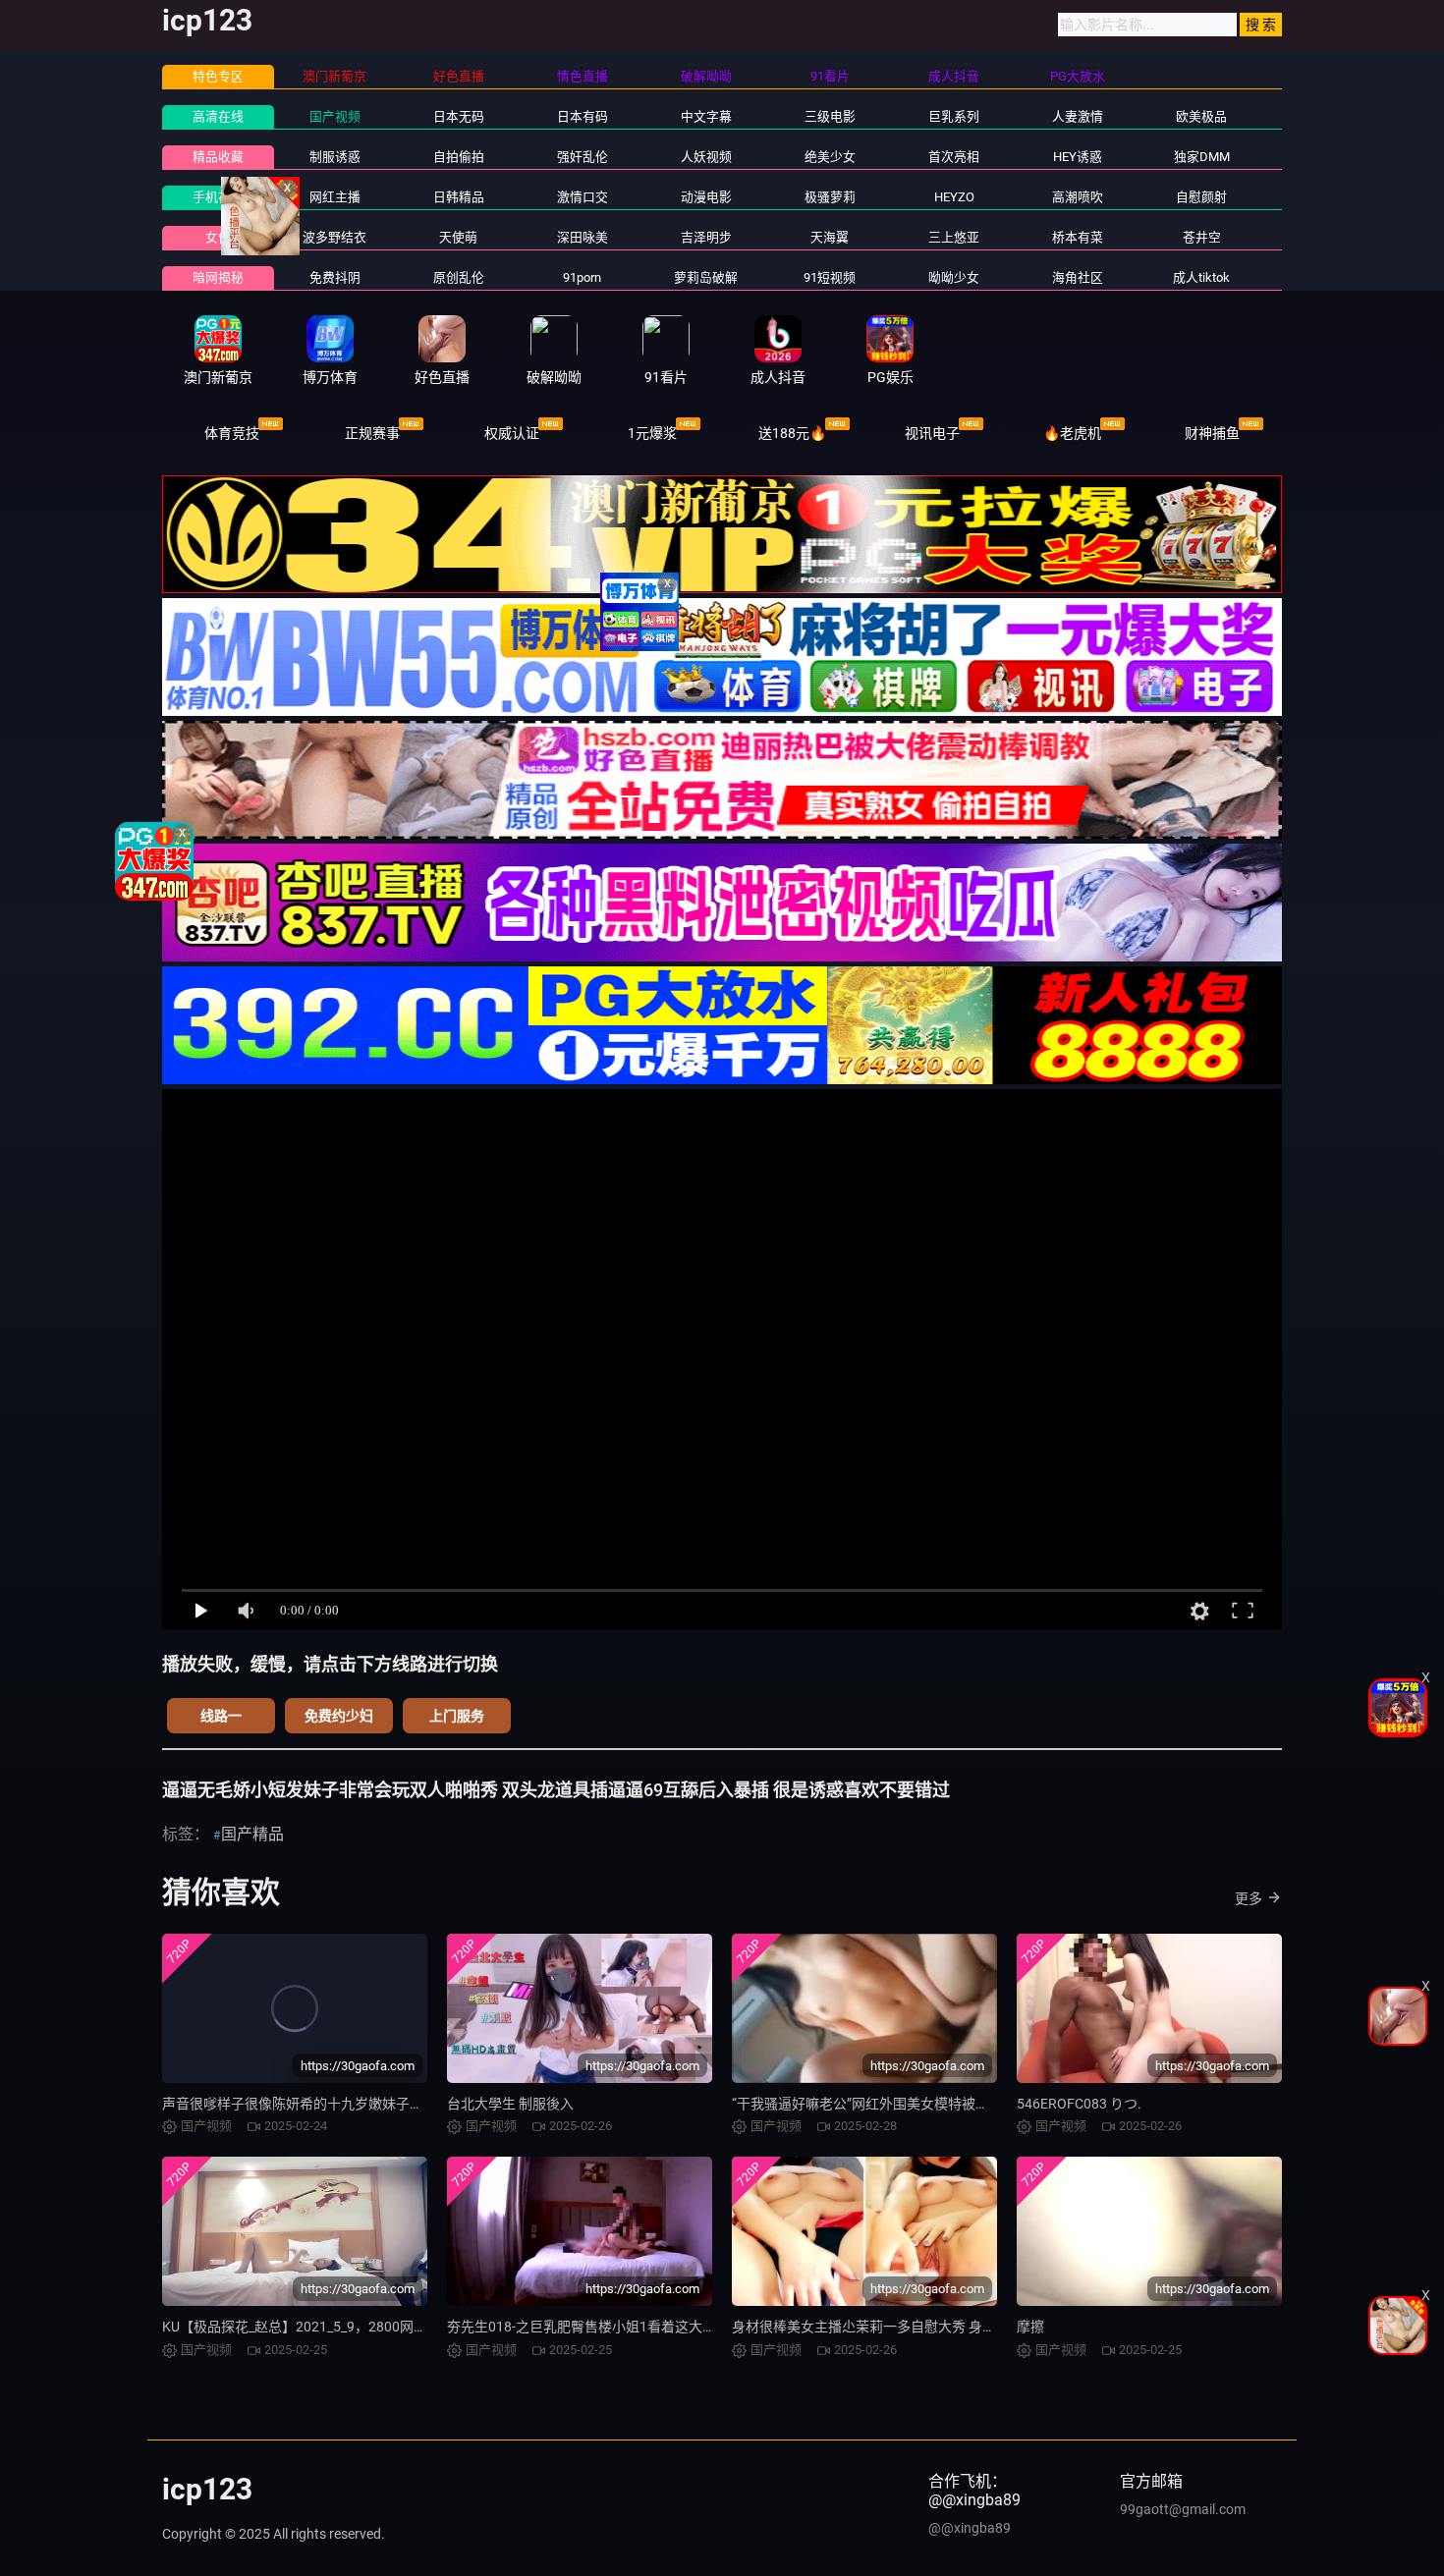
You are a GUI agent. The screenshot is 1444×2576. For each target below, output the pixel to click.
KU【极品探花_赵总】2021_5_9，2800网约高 (302, 2327)
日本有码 (583, 116)
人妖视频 (706, 157)
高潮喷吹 (1078, 197)
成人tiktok (1201, 277)
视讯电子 (932, 433)
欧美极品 (1201, 116)
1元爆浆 (652, 433)
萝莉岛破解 (706, 277)
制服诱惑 (335, 157)
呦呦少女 (954, 277)
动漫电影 (706, 197)
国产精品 (252, 1834)
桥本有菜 (1078, 237)
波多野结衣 (334, 237)
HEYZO (954, 197)
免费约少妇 (339, 1716)
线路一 (221, 1716)
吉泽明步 (706, 237)
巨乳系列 (954, 116)
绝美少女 (830, 157)
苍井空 (1202, 237)
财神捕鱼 (1212, 433)
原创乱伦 (459, 277)
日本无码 (459, 116)
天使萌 (458, 237)
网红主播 (335, 197)
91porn (582, 277)
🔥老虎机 (1072, 433)
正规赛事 (372, 433)
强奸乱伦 (583, 157)
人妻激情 (1078, 116)
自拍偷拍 (459, 157)
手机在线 (218, 197)
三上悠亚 (954, 237)
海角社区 (1078, 277)
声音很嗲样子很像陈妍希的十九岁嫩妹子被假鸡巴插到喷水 (341, 2104)
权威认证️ (512, 433)
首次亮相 (954, 157)
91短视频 (830, 277)
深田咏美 (583, 237)
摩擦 (1030, 2327)
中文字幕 (706, 116)
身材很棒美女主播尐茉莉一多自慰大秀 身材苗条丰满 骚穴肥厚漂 (927, 2327)
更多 (1249, 1898)
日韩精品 (459, 197)
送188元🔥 (792, 433)
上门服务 (457, 1716)
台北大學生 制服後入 (510, 2104)
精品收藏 (218, 157)
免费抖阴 (335, 277)
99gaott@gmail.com (1183, 2509)
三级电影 (830, 116)
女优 (218, 237)
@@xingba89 (970, 2528)
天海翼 (830, 237)
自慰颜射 (1201, 197)
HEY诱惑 (1078, 157)
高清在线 (218, 116)
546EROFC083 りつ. (1079, 2104)
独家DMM (1202, 157)
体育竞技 (232, 433)
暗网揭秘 (218, 277)
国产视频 (335, 116)
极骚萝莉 (830, 197)
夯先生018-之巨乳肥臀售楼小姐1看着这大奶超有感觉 (609, 2327)
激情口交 (583, 197)
